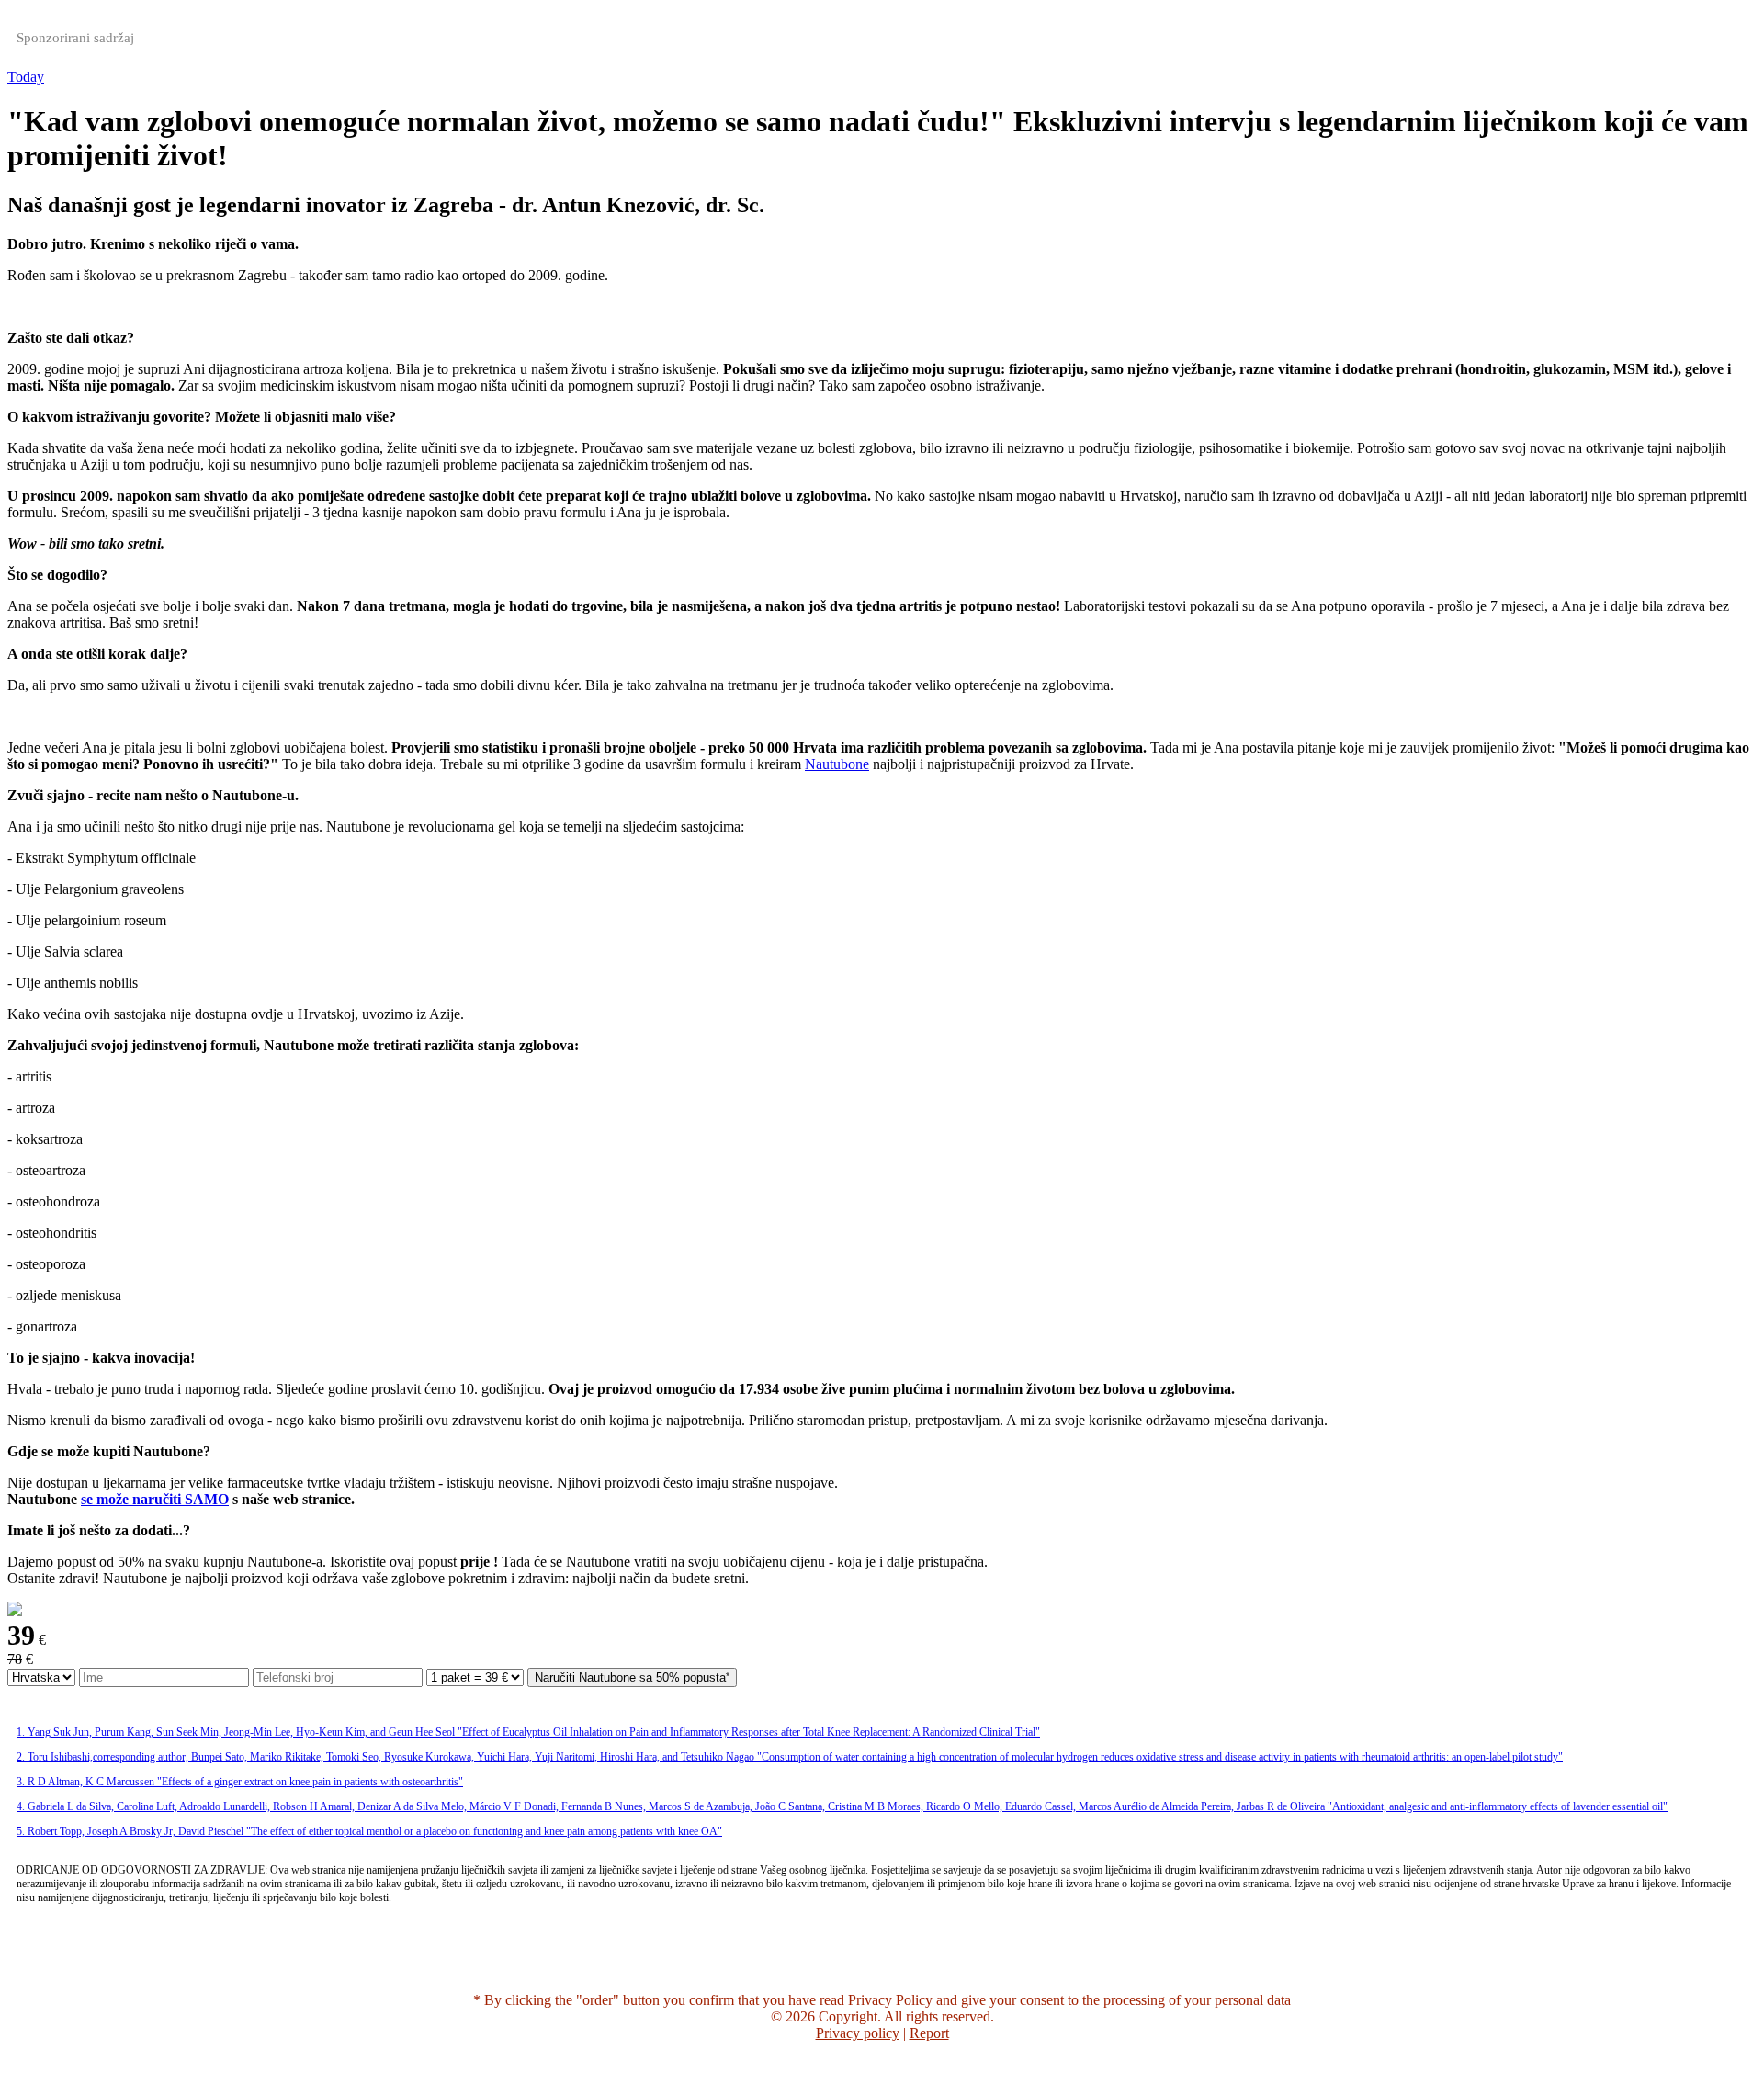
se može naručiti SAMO (155, 1499)
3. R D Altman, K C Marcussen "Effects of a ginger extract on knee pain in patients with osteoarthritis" (240, 1782)
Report (929, 2033)
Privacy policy (858, 2033)
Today (26, 77)
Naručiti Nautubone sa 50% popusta (630, 1677)
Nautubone (837, 764)
